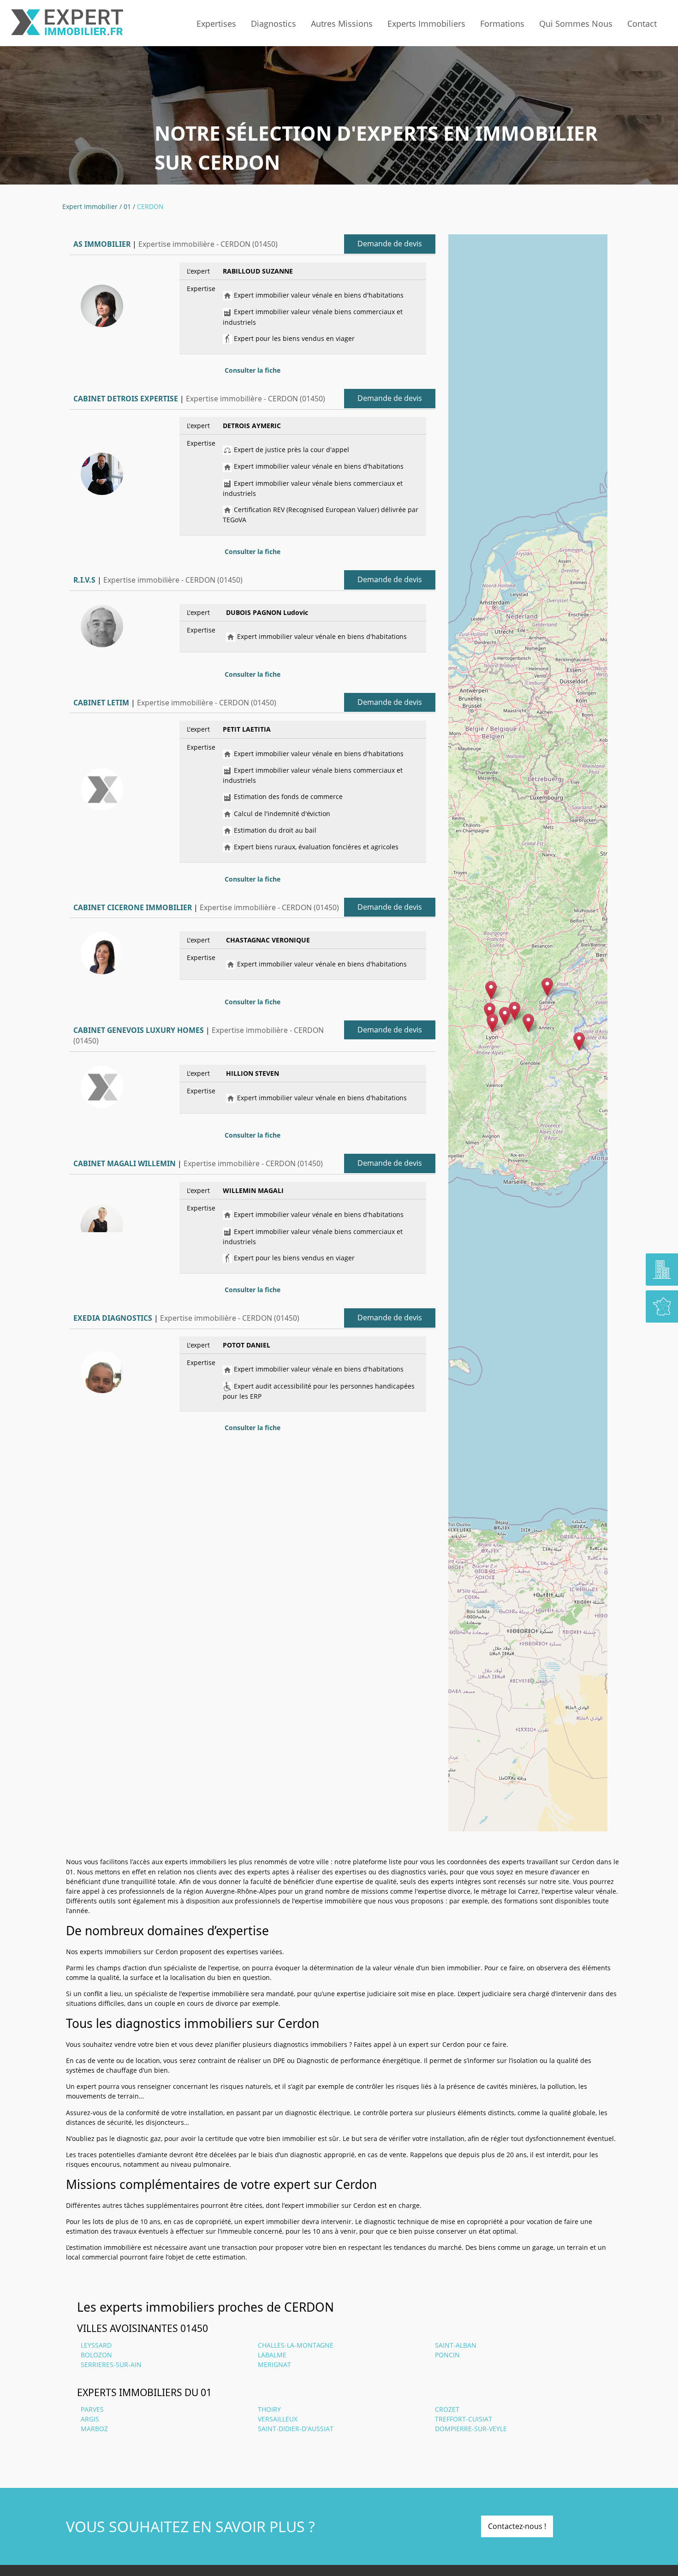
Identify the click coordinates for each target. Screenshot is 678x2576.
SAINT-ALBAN (456, 2345)
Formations (502, 24)
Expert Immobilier (90, 206)
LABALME (272, 2355)
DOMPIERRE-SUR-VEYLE (471, 2429)
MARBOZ (94, 2429)
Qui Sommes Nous (576, 24)
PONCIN (447, 2355)
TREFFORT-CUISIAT (464, 2419)
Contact (642, 24)
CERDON (150, 206)
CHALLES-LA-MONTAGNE (296, 2345)
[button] (528, 1023)
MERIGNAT (274, 2364)
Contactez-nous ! (517, 2526)
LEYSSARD (96, 2345)
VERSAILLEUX (278, 2419)
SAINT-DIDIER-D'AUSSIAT (296, 2429)
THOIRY (269, 2409)
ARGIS (90, 2419)
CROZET (447, 2409)
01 (127, 206)
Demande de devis (390, 244)
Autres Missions (342, 24)
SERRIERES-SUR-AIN (111, 2364)
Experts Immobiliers (426, 24)
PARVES (92, 2409)
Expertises (216, 24)
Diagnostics (274, 24)
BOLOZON (96, 2355)
